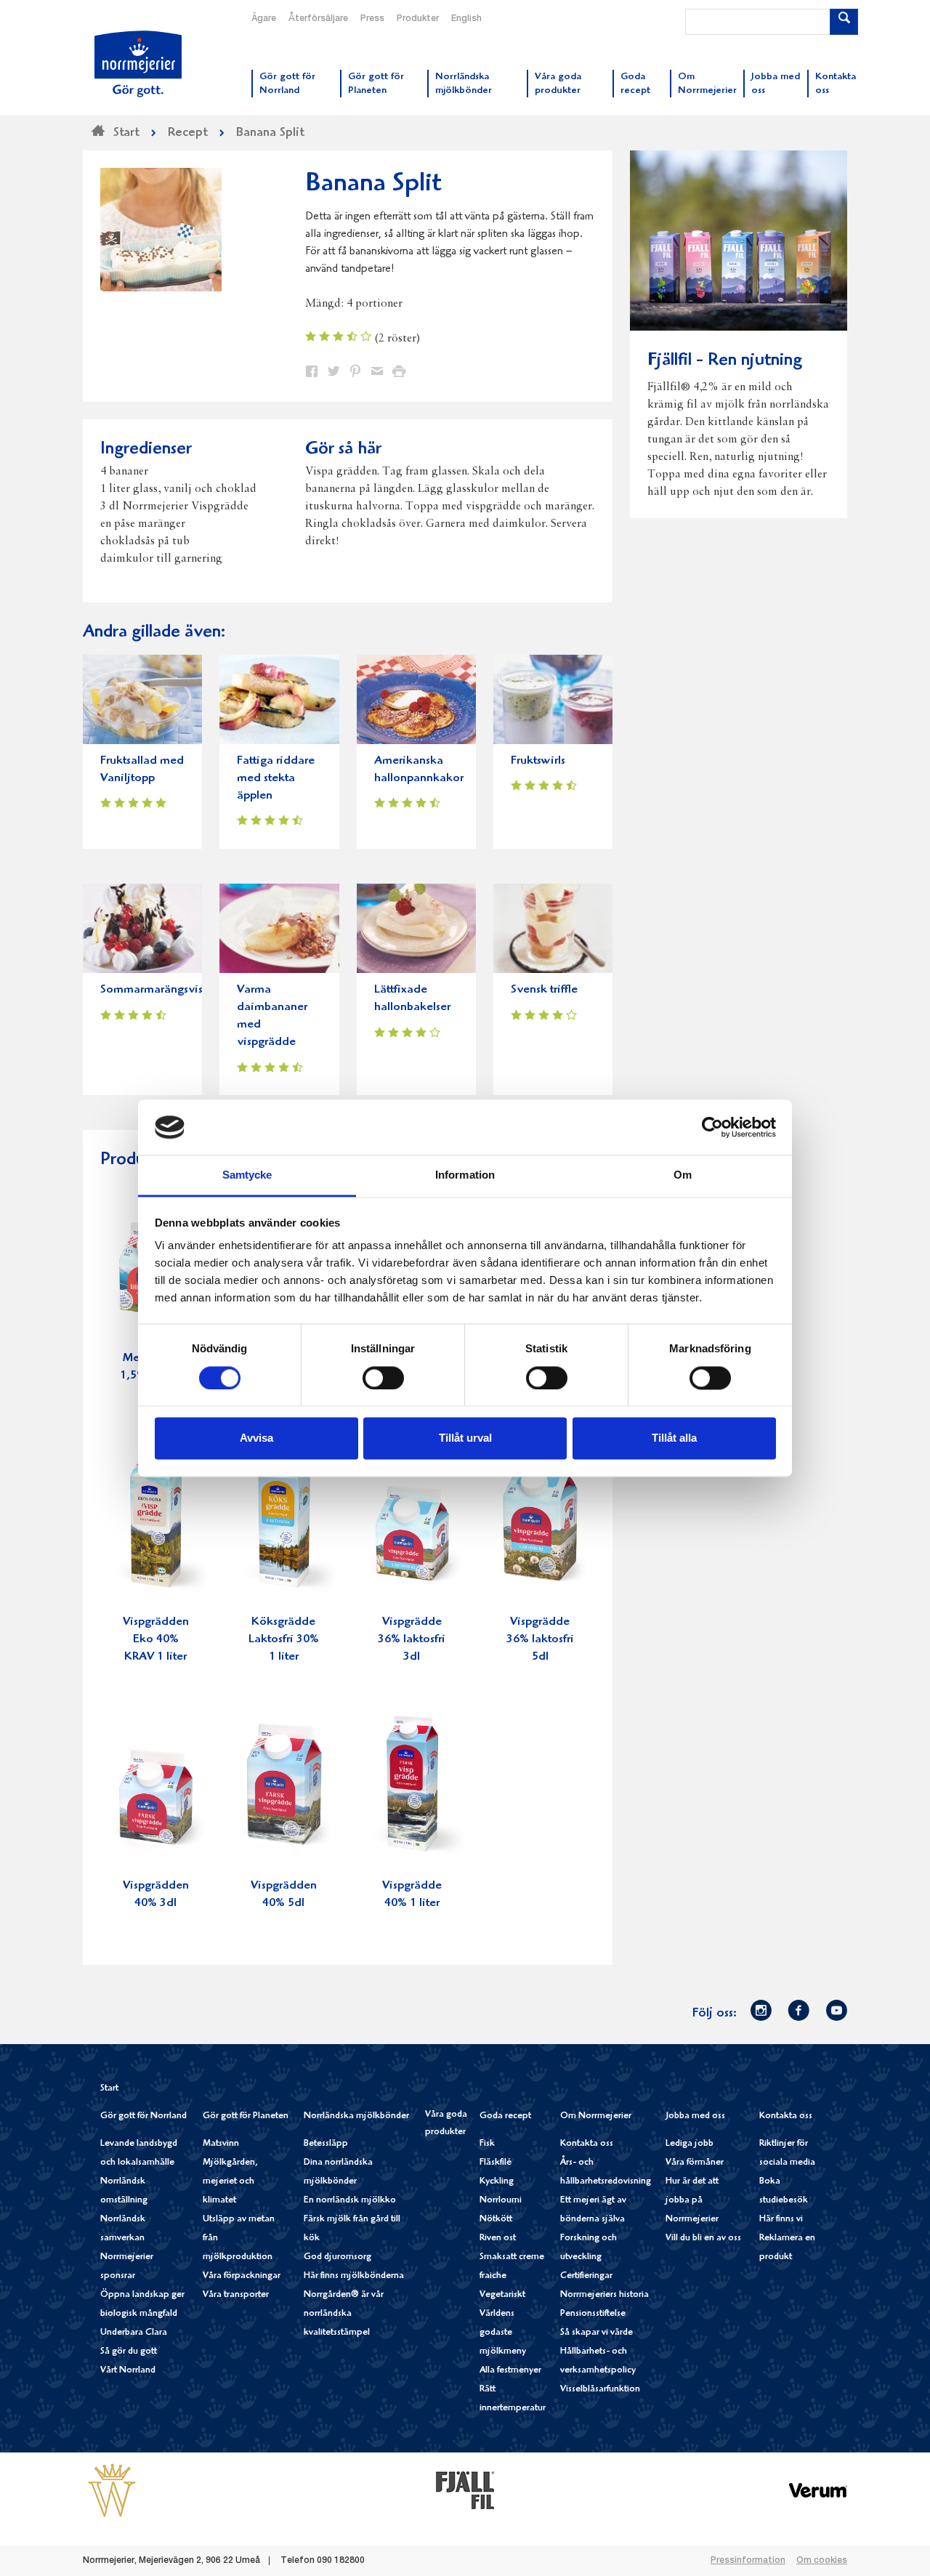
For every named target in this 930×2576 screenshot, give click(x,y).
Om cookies (822, 2561)
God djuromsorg (337, 2257)
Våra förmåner (695, 2163)
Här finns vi (781, 2220)
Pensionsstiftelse (593, 2314)
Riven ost (498, 2238)
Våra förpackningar (242, 2276)
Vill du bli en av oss (703, 2238)
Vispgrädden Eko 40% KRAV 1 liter (156, 1640)
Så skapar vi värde (597, 2333)
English (466, 19)
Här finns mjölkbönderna (354, 2276)
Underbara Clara (134, 2333)
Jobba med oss (695, 2116)
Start (109, 2089)
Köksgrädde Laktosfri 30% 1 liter (284, 1640)
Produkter (418, 19)
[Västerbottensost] (112, 2490)
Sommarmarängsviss (154, 990)
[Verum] (818, 2490)
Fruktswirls (538, 761)
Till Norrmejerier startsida (138, 64)
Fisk (487, 2144)
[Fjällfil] (465, 2490)
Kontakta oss (587, 2144)
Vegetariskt (502, 2295)
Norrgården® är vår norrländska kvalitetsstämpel (344, 2314)
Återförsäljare (318, 19)
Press (372, 19)
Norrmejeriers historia (604, 2295)
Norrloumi (501, 2201)
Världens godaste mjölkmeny (503, 2333)
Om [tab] (683, 1175)
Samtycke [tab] (247, 1175)
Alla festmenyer (510, 2371)
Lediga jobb (690, 2144)
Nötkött (496, 2220)
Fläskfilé (496, 2163)
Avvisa (256, 1438)
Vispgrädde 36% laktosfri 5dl (540, 1640)
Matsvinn (221, 2144)
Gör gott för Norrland (143, 2116)
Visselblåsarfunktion (600, 2390)
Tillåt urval (465, 1438)
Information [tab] (465, 1175)
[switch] (383, 1376)
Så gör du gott (129, 2352)
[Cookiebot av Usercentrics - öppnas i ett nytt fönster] (712, 1127)
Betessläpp (326, 2144)
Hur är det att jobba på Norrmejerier (692, 2201)
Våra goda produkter (446, 2124)
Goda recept (505, 2116)
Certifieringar (586, 2276)
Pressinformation (748, 2561)
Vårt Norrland (128, 2371)
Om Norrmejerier (596, 2116)
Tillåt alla (674, 1438)
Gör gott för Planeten (246, 2116)
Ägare (264, 19)
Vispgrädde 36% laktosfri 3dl (412, 1640)
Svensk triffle (544, 990)
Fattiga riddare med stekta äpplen (276, 779)
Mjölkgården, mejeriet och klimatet (230, 2182)
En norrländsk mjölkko (350, 2201)
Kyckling (497, 2182)
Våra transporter (236, 2295)
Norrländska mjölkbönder (356, 2116)
